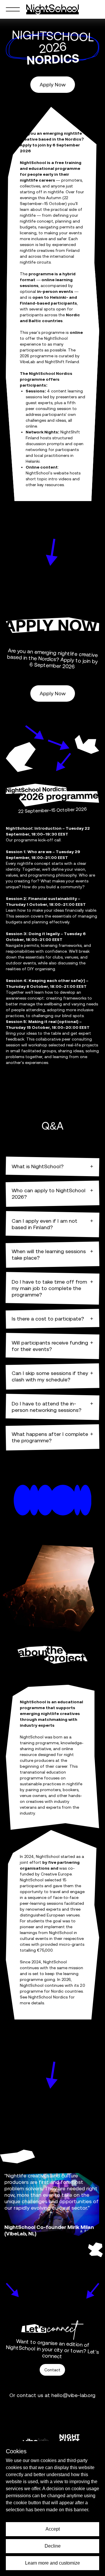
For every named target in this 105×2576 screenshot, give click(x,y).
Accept (53, 2529)
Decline (53, 2546)
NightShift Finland (62, 362)
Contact (52, 2370)
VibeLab (28, 362)
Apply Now (53, 84)
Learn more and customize (52, 2563)
